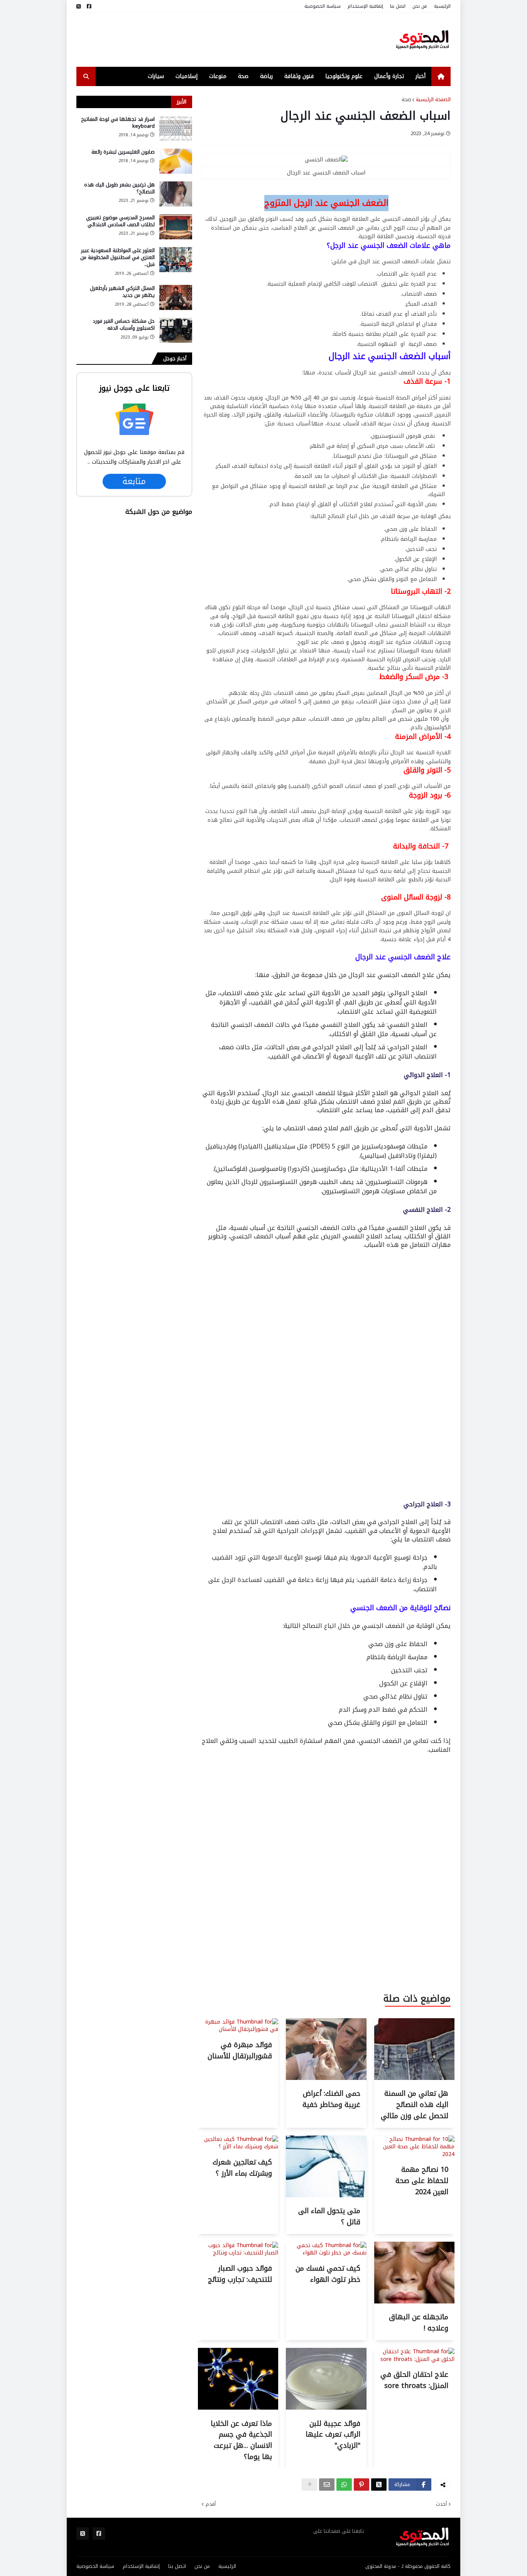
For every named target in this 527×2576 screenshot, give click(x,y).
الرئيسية (442, 6)
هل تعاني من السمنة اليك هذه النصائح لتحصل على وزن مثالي (415, 2105)
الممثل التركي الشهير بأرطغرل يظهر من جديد (122, 292)
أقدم (211, 2504)
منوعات (218, 76)
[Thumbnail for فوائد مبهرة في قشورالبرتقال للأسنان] (238, 2029)
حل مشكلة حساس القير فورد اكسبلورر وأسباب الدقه (124, 325)
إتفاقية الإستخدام (365, 6)
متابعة (134, 481)
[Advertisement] (217, 40)
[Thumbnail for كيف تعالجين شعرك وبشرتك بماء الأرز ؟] (238, 2147)
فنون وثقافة (299, 76)
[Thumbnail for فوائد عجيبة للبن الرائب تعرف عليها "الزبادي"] (326, 2408)
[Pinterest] (361, 2485)
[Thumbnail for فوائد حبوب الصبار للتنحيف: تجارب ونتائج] (238, 2253)
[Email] (327, 2485)
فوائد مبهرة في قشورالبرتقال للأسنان (240, 2050)
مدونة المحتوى (381, 2566)
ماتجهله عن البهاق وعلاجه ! (419, 2323)
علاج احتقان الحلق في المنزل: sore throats (414, 2380)
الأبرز (182, 102)
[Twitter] (379, 2485)
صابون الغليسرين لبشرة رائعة (123, 152)
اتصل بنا (398, 6)
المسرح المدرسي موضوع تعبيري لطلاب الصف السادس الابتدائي (120, 221)
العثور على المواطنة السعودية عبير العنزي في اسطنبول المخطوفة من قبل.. (117, 258)
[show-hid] (309, 2485)
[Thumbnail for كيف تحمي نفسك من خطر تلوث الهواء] (326, 2253)
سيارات (156, 76)
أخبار (421, 76)
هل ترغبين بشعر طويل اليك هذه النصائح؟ (119, 188)
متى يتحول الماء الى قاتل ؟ (329, 2216)
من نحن (420, 6)
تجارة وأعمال (389, 76)
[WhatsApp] (344, 2485)
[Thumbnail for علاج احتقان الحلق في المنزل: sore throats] (414, 2359)
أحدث (441, 2504)
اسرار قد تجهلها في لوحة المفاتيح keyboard (118, 123)
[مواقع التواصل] (89, 6)
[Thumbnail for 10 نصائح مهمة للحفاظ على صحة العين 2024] (414, 2154)
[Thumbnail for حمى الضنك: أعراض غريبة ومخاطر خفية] (326, 2078)
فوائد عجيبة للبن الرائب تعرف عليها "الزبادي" (333, 2435)
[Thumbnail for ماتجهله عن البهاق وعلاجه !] (414, 2302)
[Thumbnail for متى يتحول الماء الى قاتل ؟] (326, 2196)
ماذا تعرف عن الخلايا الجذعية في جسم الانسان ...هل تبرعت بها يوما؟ (241, 2440)
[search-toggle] (86, 76)
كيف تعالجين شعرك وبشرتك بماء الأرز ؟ (242, 2168)
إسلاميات (187, 76)
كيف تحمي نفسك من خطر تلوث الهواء (328, 2274)
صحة (243, 76)
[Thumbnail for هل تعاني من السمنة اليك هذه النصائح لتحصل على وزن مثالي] (414, 2078)
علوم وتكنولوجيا (344, 76)
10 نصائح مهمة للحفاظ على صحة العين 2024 (422, 2181)
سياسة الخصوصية (323, 6)
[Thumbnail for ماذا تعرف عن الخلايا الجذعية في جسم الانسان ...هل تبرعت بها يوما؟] (238, 2408)
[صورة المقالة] (176, 128)
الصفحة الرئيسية (433, 100)
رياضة (266, 76)
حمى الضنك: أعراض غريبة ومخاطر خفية (331, 2099)
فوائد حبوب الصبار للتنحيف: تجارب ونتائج (240, 2274)
